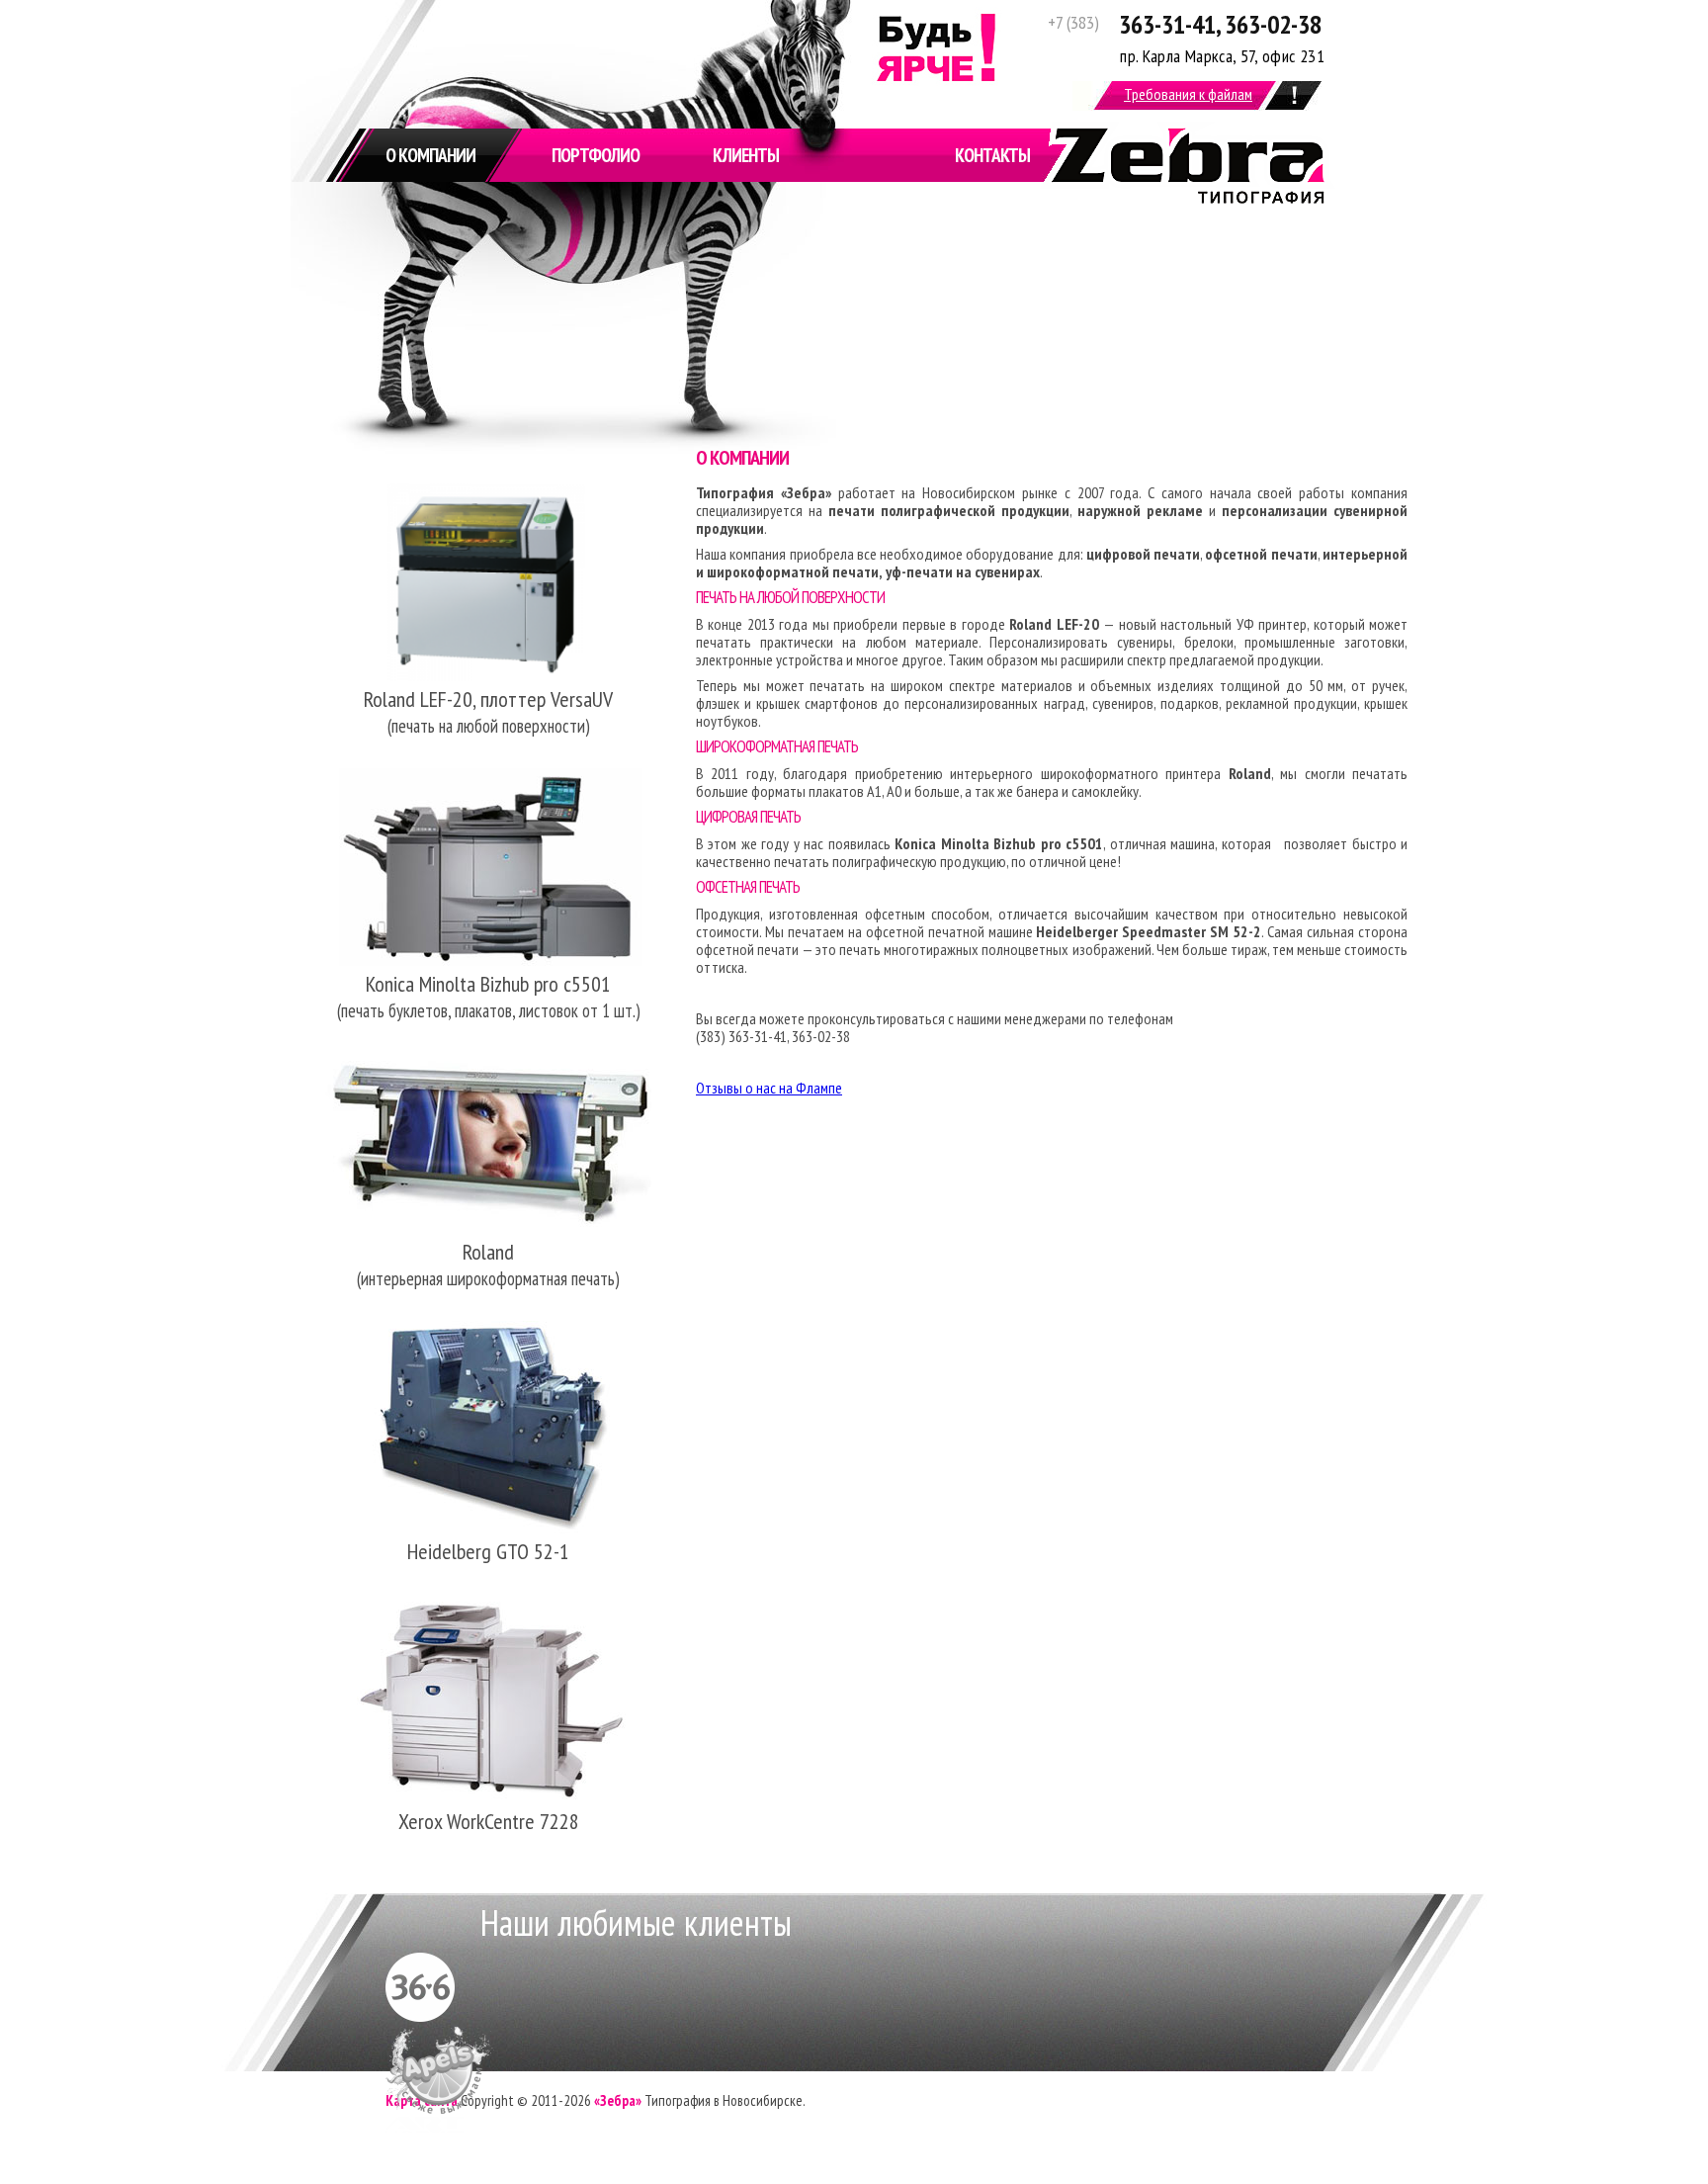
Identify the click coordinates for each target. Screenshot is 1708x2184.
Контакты (992, 155)
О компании (430, 155)
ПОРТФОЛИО (596, 155)
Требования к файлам (1188, 94)
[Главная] (1187, 198)
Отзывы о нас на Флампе (769, 1088)
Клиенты (746, 155)
